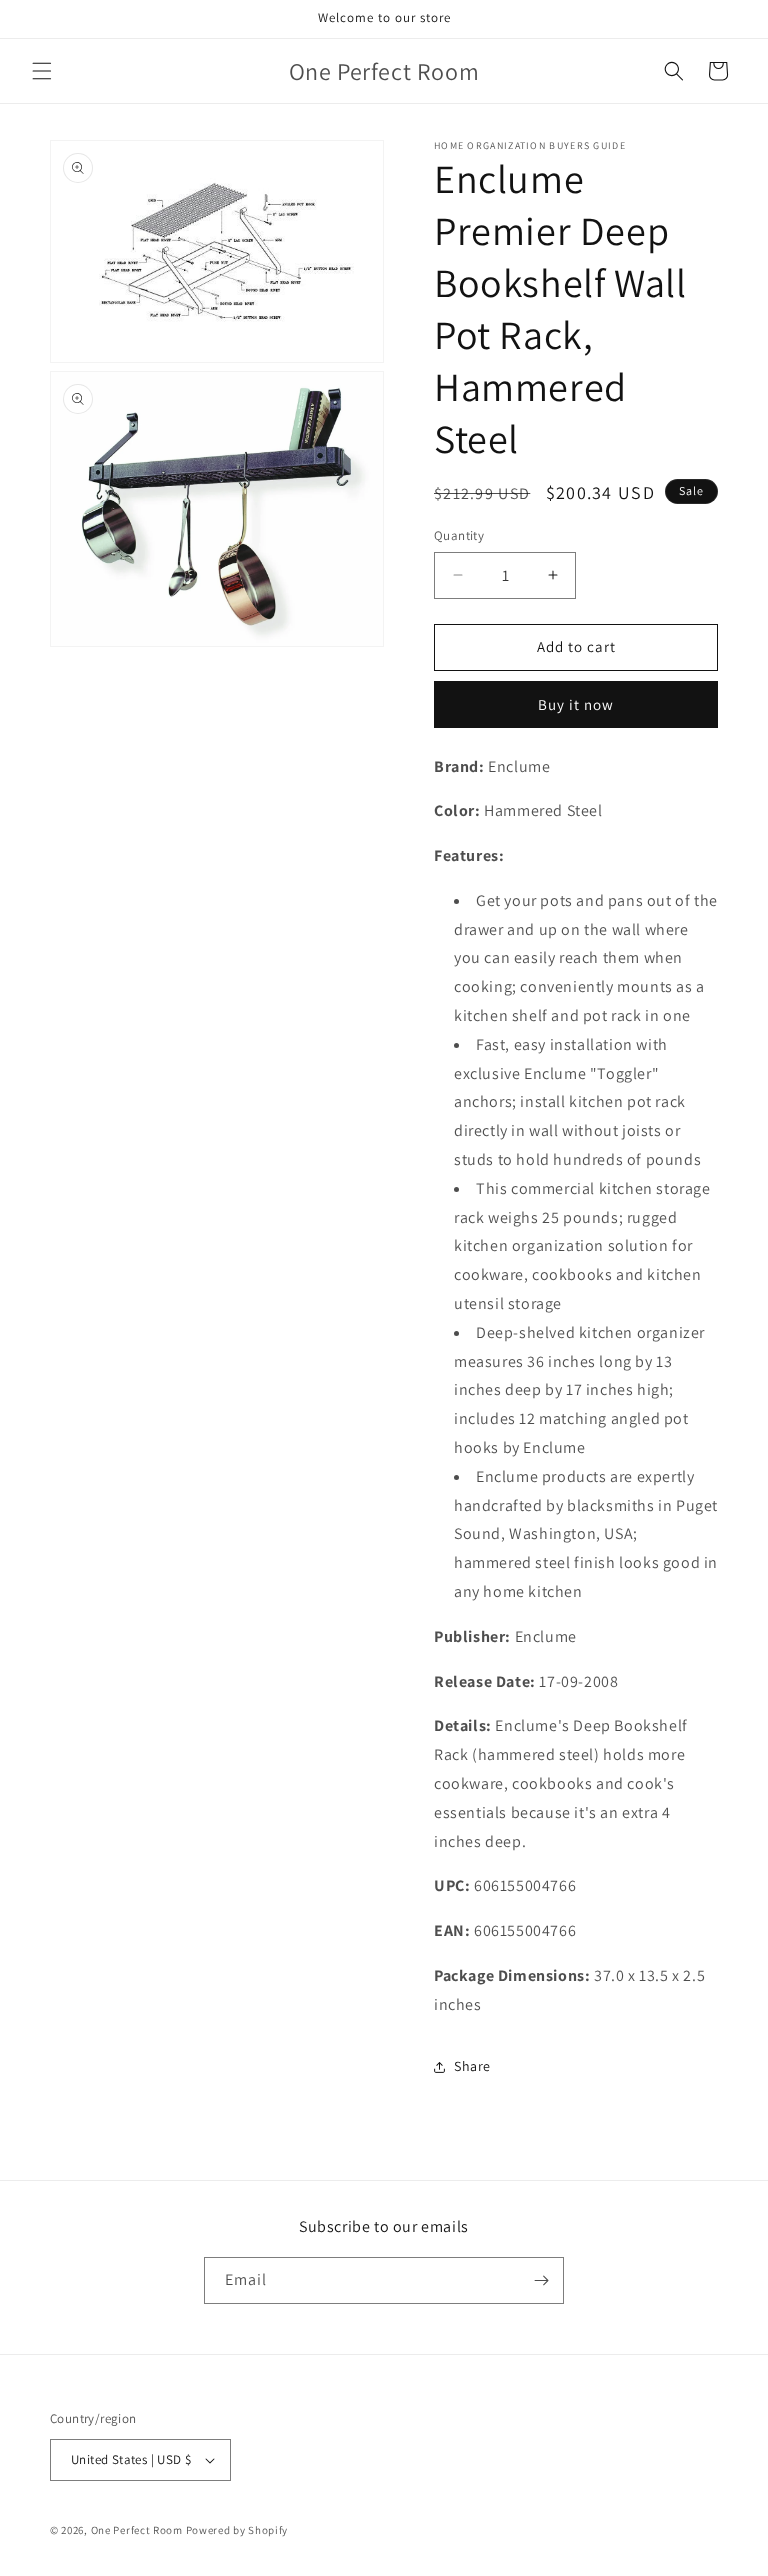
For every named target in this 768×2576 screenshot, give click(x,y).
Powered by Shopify (237, 2530)
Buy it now (576, 704)
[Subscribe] (541, 2280)
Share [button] (472, 2066)
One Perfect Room (137, 2530)
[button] (42, 71)
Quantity (459, 535)
